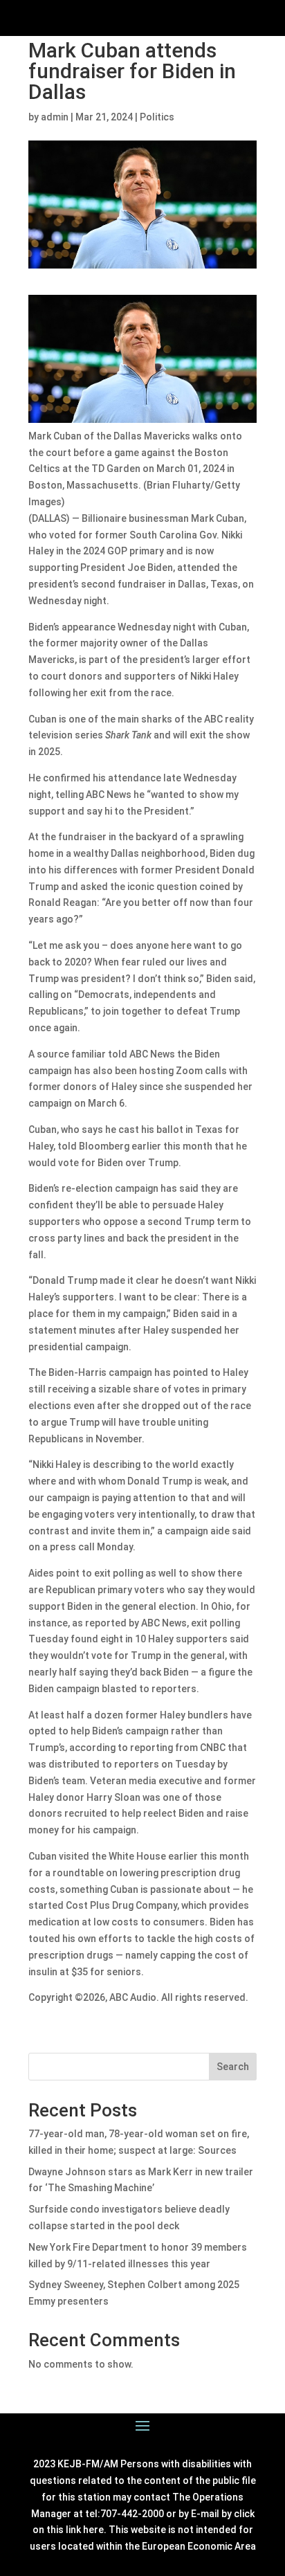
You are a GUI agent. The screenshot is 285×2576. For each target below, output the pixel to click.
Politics (157, 117)
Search (233, 2067)
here (93, 2530)
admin (55, 117)
